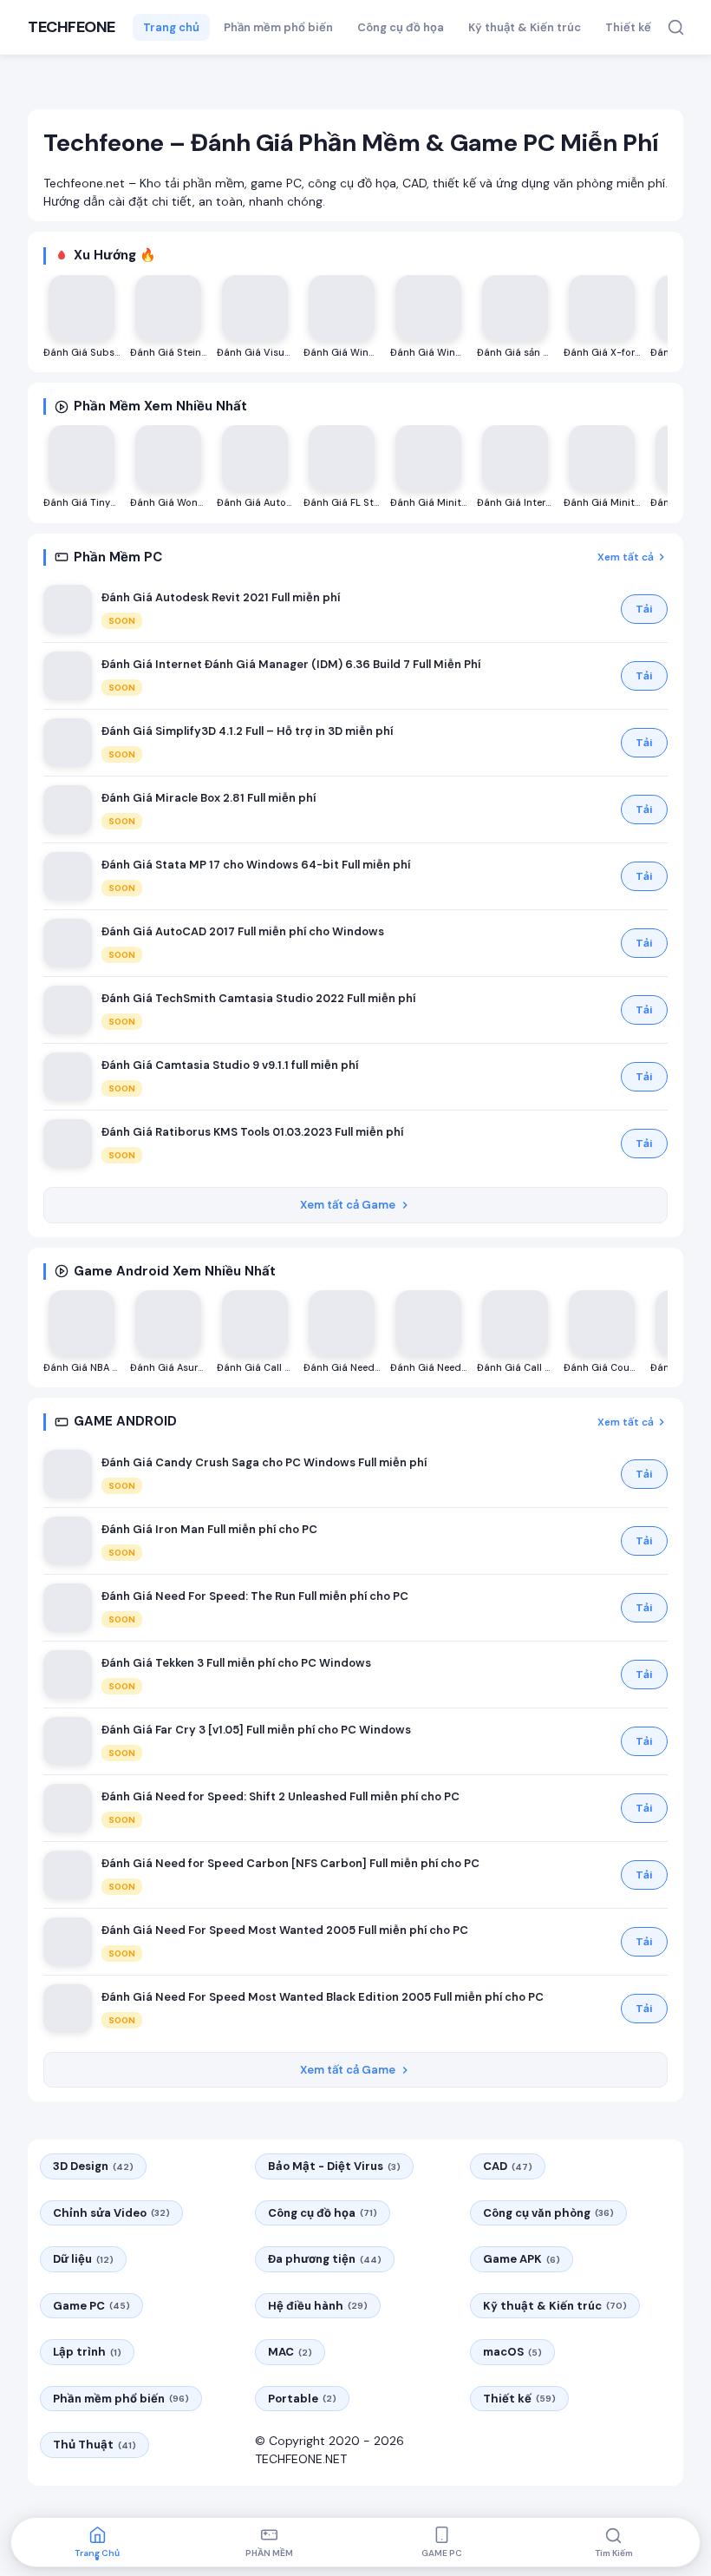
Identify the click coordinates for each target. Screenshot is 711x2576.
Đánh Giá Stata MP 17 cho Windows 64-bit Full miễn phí (256, 865)
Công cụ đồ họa (401, 27)
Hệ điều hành (318, 2306)
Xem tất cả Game (348, 1205)
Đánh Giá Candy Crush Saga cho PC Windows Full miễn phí (264, 1462)
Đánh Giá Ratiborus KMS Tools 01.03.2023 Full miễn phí (252, 1132)
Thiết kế (628, 27)
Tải (644, 609)
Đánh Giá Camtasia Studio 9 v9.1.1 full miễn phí (230, 1065)
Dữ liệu (83, 2259)
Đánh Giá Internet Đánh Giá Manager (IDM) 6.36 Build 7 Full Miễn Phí (291, 664)
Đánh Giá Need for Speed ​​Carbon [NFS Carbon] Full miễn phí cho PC (290, 1863)
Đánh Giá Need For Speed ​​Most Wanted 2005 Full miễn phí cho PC (285, 1930)
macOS (512, 2352)
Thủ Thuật (95, 2445)
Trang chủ (171, 27)
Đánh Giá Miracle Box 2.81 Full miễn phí (209, 798)
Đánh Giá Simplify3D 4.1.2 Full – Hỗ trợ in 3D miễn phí (247, 731)
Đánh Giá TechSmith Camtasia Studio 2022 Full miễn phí (258, 998)
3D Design (93, 2166)
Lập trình (87, 2352)
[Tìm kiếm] (676, 27)
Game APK (522, 2259)
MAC (290, 2352)
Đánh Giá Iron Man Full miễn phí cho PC (209, 1529)
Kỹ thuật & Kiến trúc (525, 27)
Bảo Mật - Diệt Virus (334, 2166)
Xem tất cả (626, 557)
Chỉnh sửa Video (111, 2213)
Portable (302, 2399)
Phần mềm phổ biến (278, 27)
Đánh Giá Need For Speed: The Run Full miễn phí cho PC (255, 1596)
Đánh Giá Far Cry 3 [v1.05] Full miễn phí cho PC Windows (256, 1730)
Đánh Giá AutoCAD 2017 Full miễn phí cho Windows (243, 931)
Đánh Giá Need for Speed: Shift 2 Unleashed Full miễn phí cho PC (280, 1796)
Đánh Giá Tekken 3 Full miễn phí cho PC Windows (236, 1663)
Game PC (91, 2306)
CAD (508, 2166)
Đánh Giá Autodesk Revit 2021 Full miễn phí (221, 597)
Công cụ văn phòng (548, 2213)
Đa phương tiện (325, 2259)
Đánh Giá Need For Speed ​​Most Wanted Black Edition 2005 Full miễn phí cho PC (323, 1997)
